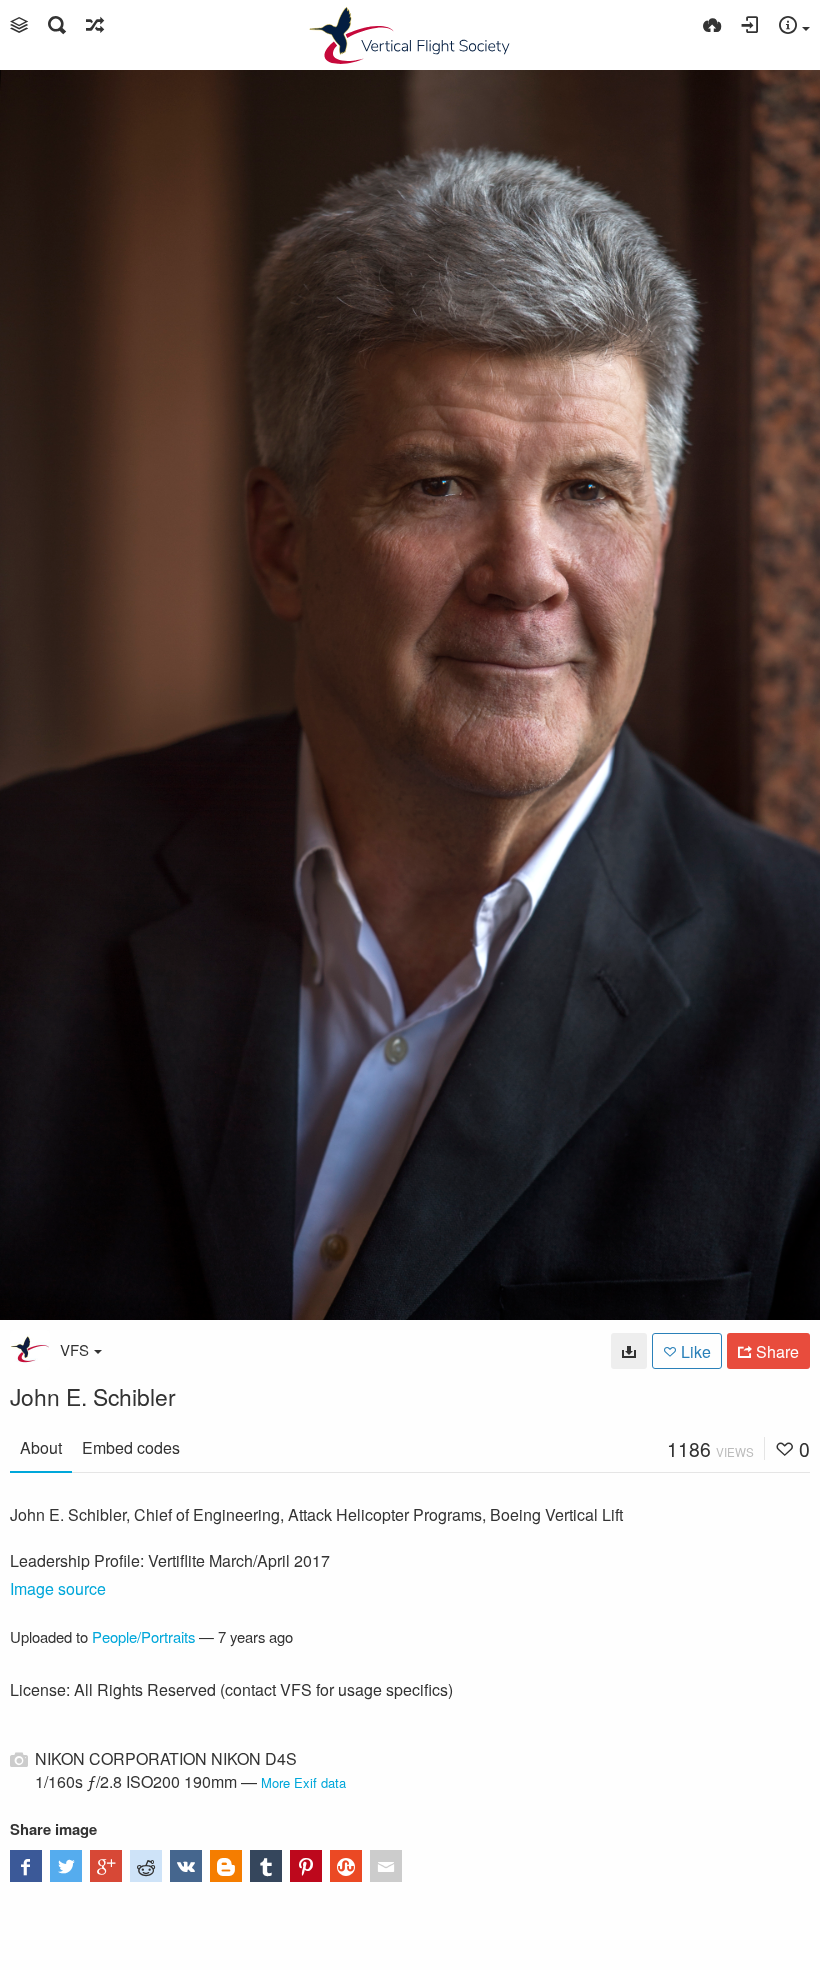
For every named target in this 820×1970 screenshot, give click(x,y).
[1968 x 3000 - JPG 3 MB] (629, 1351)
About (41, 1447)
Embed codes (131, 1447)
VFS (74, 1349)
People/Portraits (143, 1636)
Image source (58, 1588)
